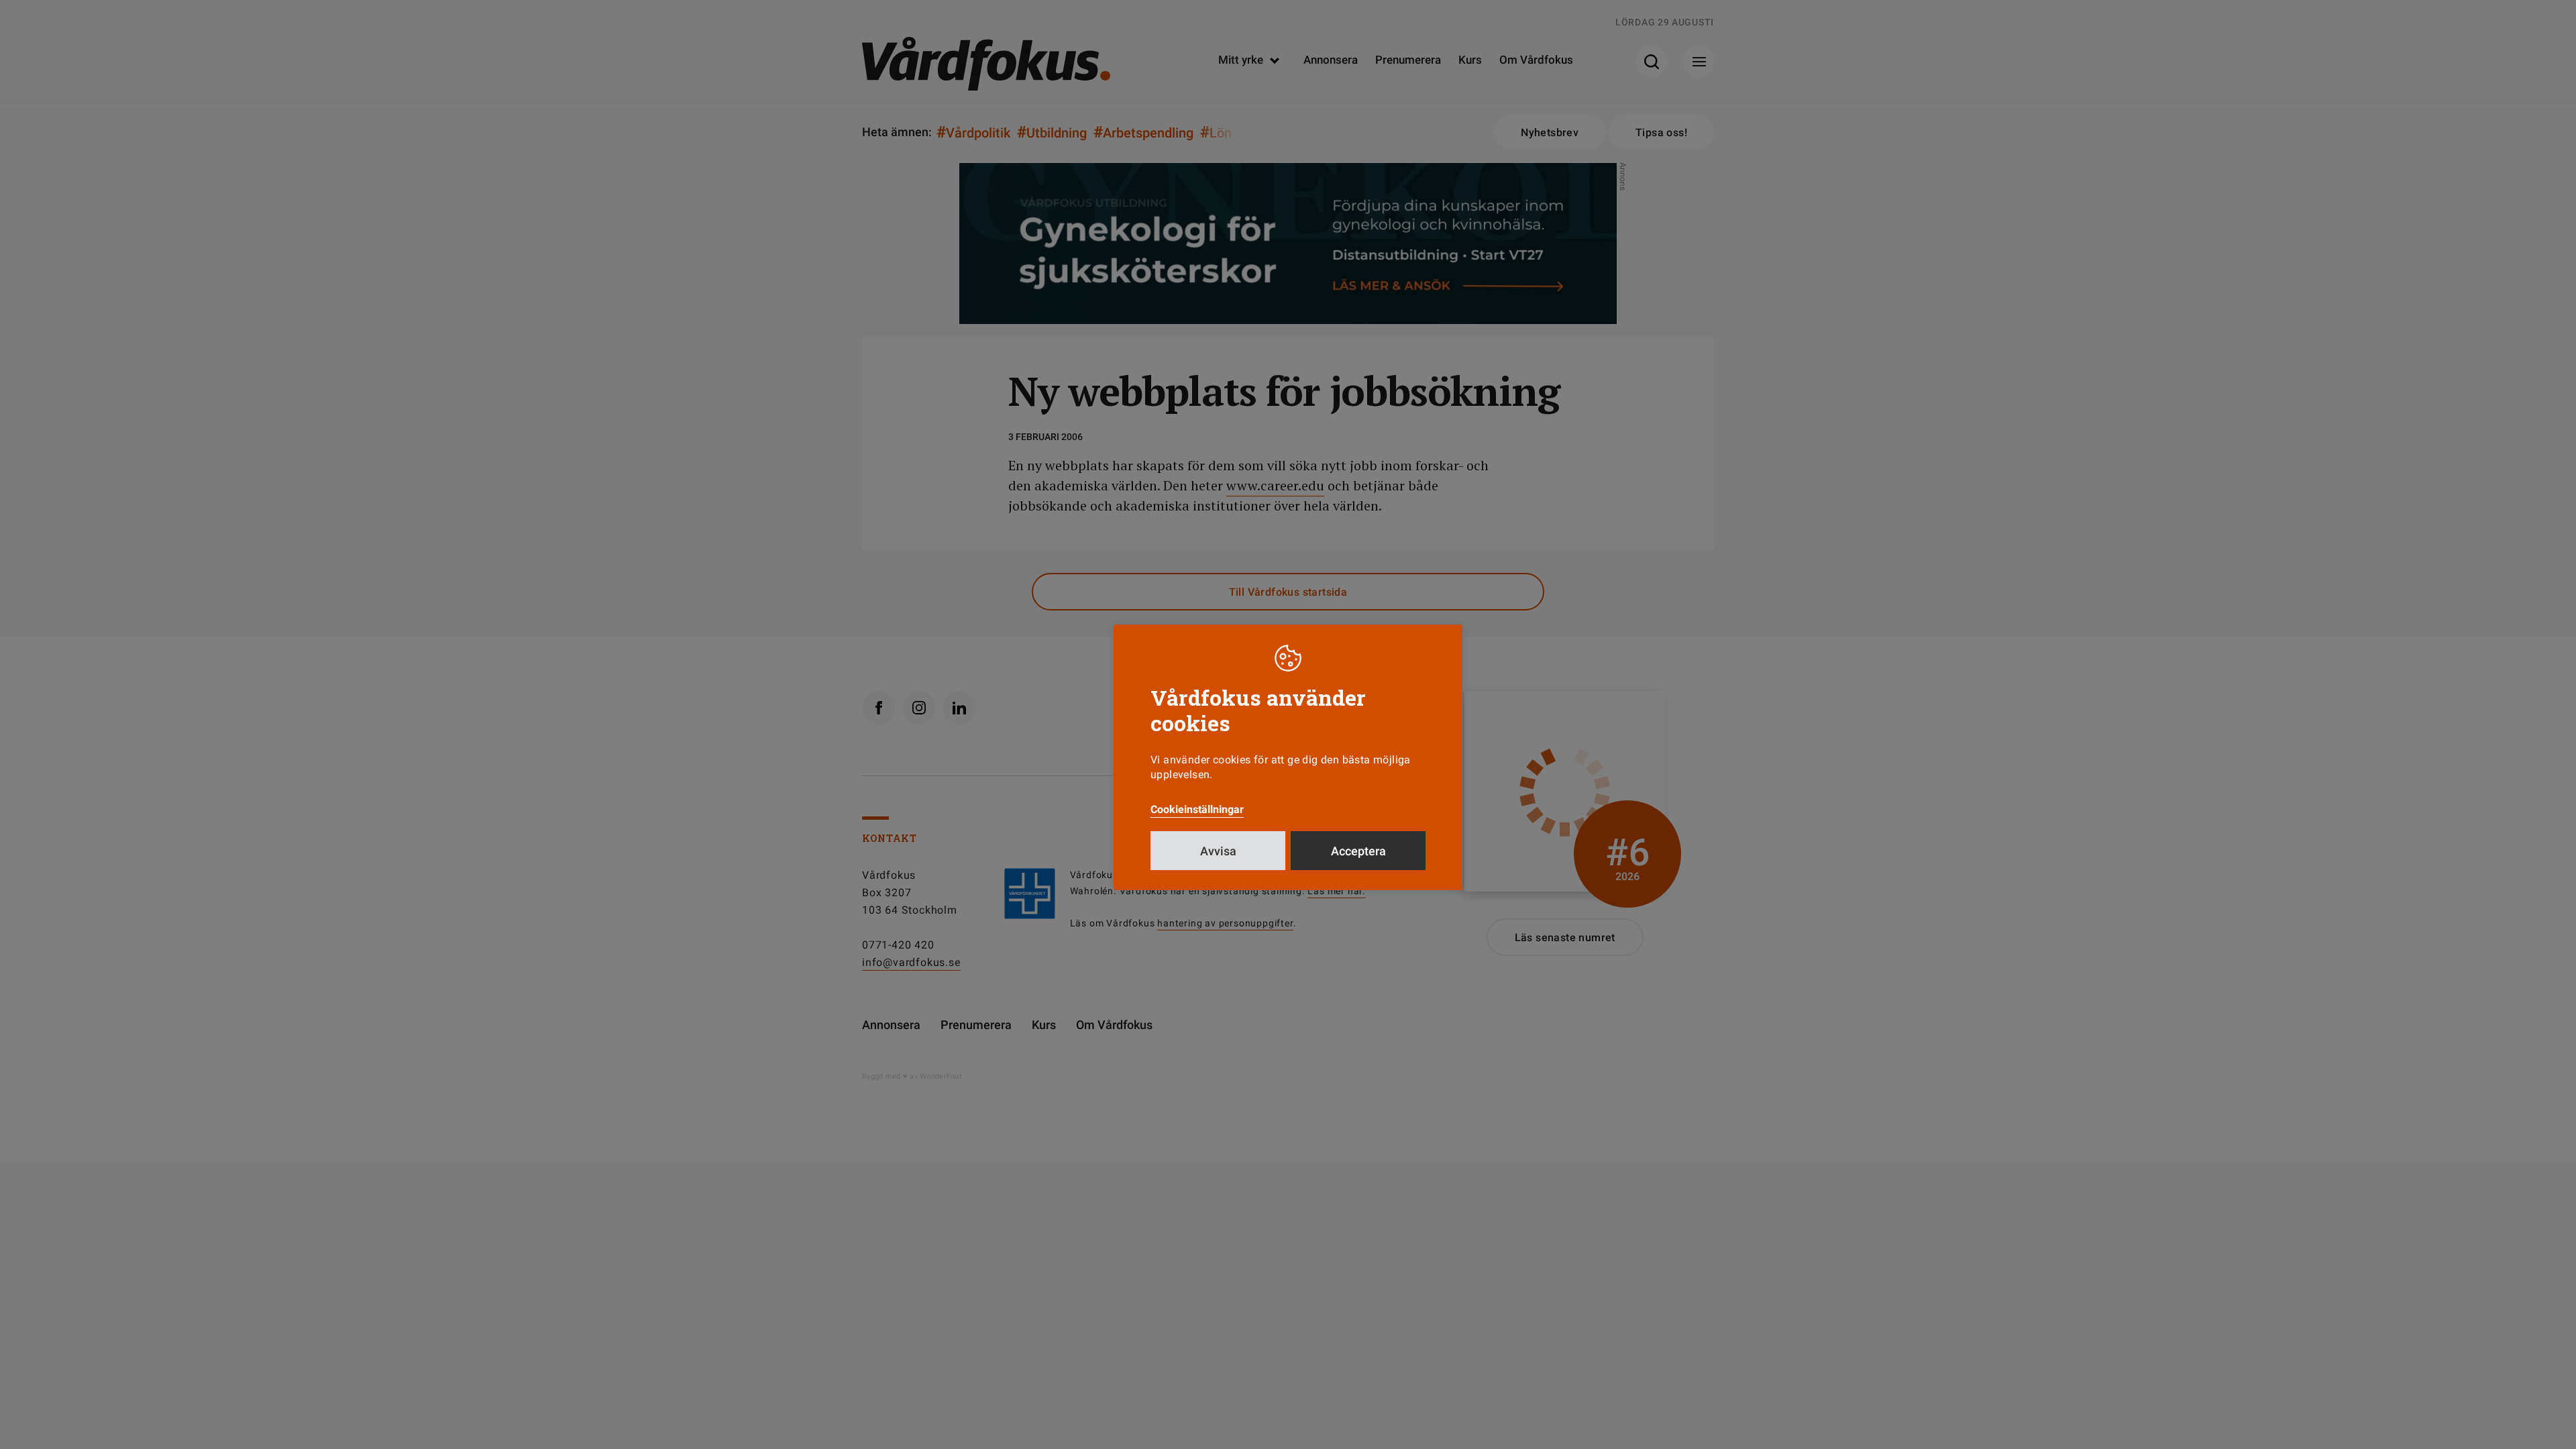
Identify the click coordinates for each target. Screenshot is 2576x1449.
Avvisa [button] (1218, 851)
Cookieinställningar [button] (1197, 809)
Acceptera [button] (1358, 851)
